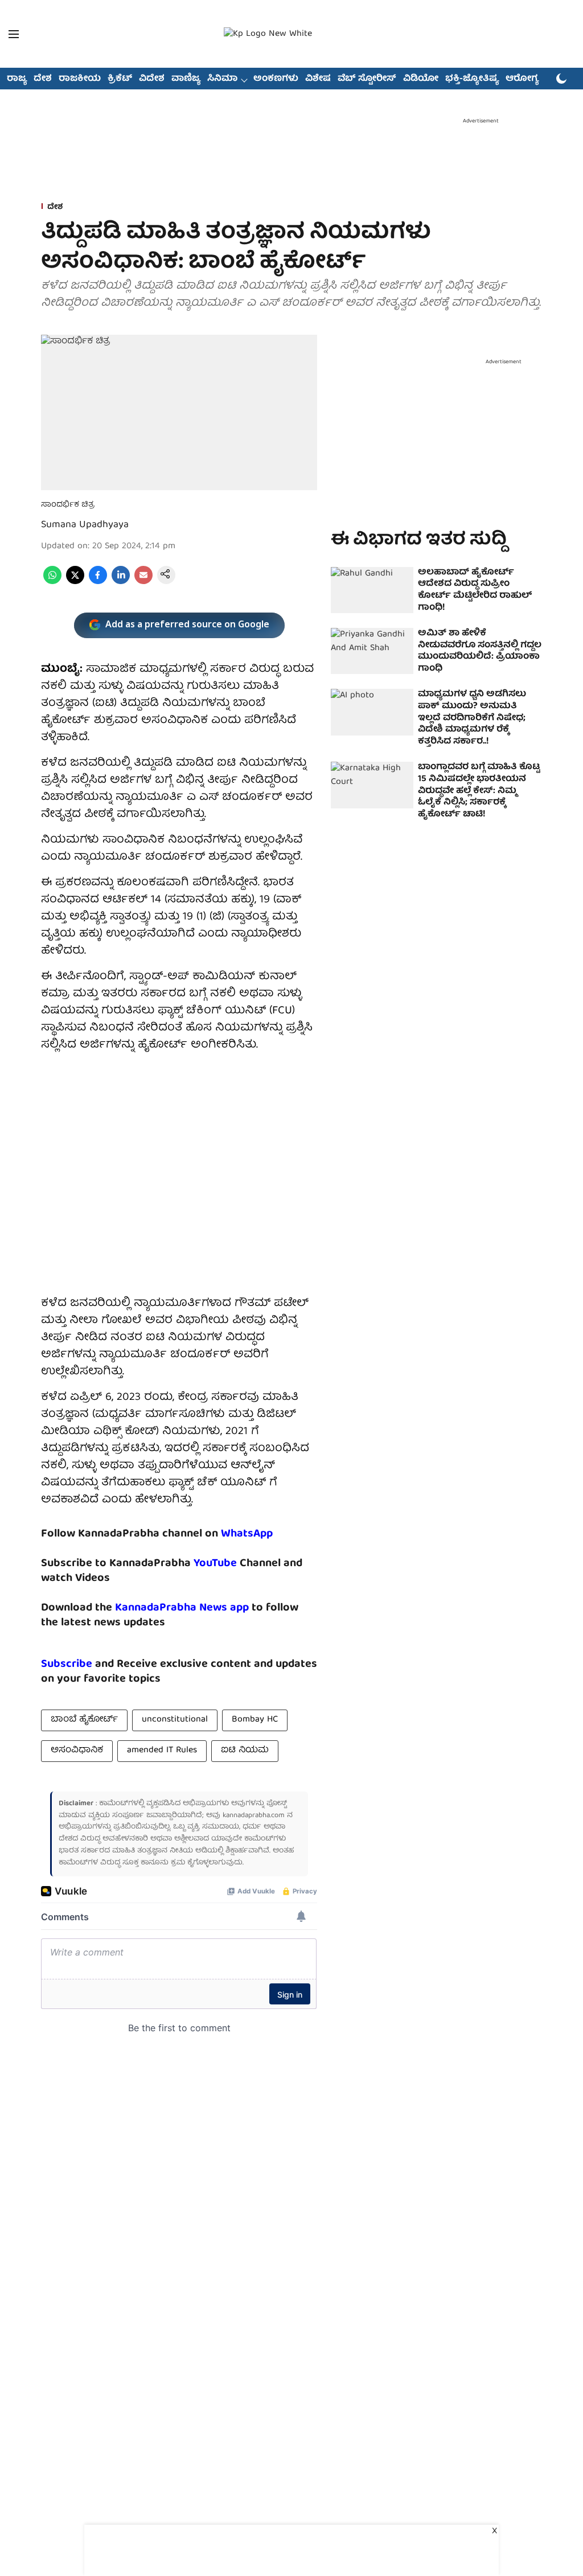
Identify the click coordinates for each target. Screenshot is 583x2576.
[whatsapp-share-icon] (52, 582)
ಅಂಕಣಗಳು (276, 79)
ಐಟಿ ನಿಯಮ (245, 1751)
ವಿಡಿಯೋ (421, 79)
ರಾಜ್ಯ (17, 79)
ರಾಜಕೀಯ (80, 79)
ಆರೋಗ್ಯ (522, 79)
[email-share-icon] (143, 582)
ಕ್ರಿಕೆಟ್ (120, 79)
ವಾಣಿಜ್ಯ (186, 79)
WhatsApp (247, 1534)
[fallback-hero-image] (372, 590)
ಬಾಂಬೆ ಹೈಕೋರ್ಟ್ (84, 1720)
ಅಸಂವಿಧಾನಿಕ (77, 1751)
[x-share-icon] (75, 582)
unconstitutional (175, 1720)
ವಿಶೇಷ (318, 79)
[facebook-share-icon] (98, 582)
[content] (238, 1564)
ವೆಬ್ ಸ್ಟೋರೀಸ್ (367, 79)
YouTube (215, 1564)
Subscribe (67, 1664)
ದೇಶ (43, 79)
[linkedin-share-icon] (121, 582)
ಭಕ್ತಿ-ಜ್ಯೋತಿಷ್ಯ (472, 79)
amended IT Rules (162, 1751)
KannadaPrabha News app (182, 1608)
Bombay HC (255, 1720)
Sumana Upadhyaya (85, 525)
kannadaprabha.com (254, 1816)
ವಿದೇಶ (152, 79)
